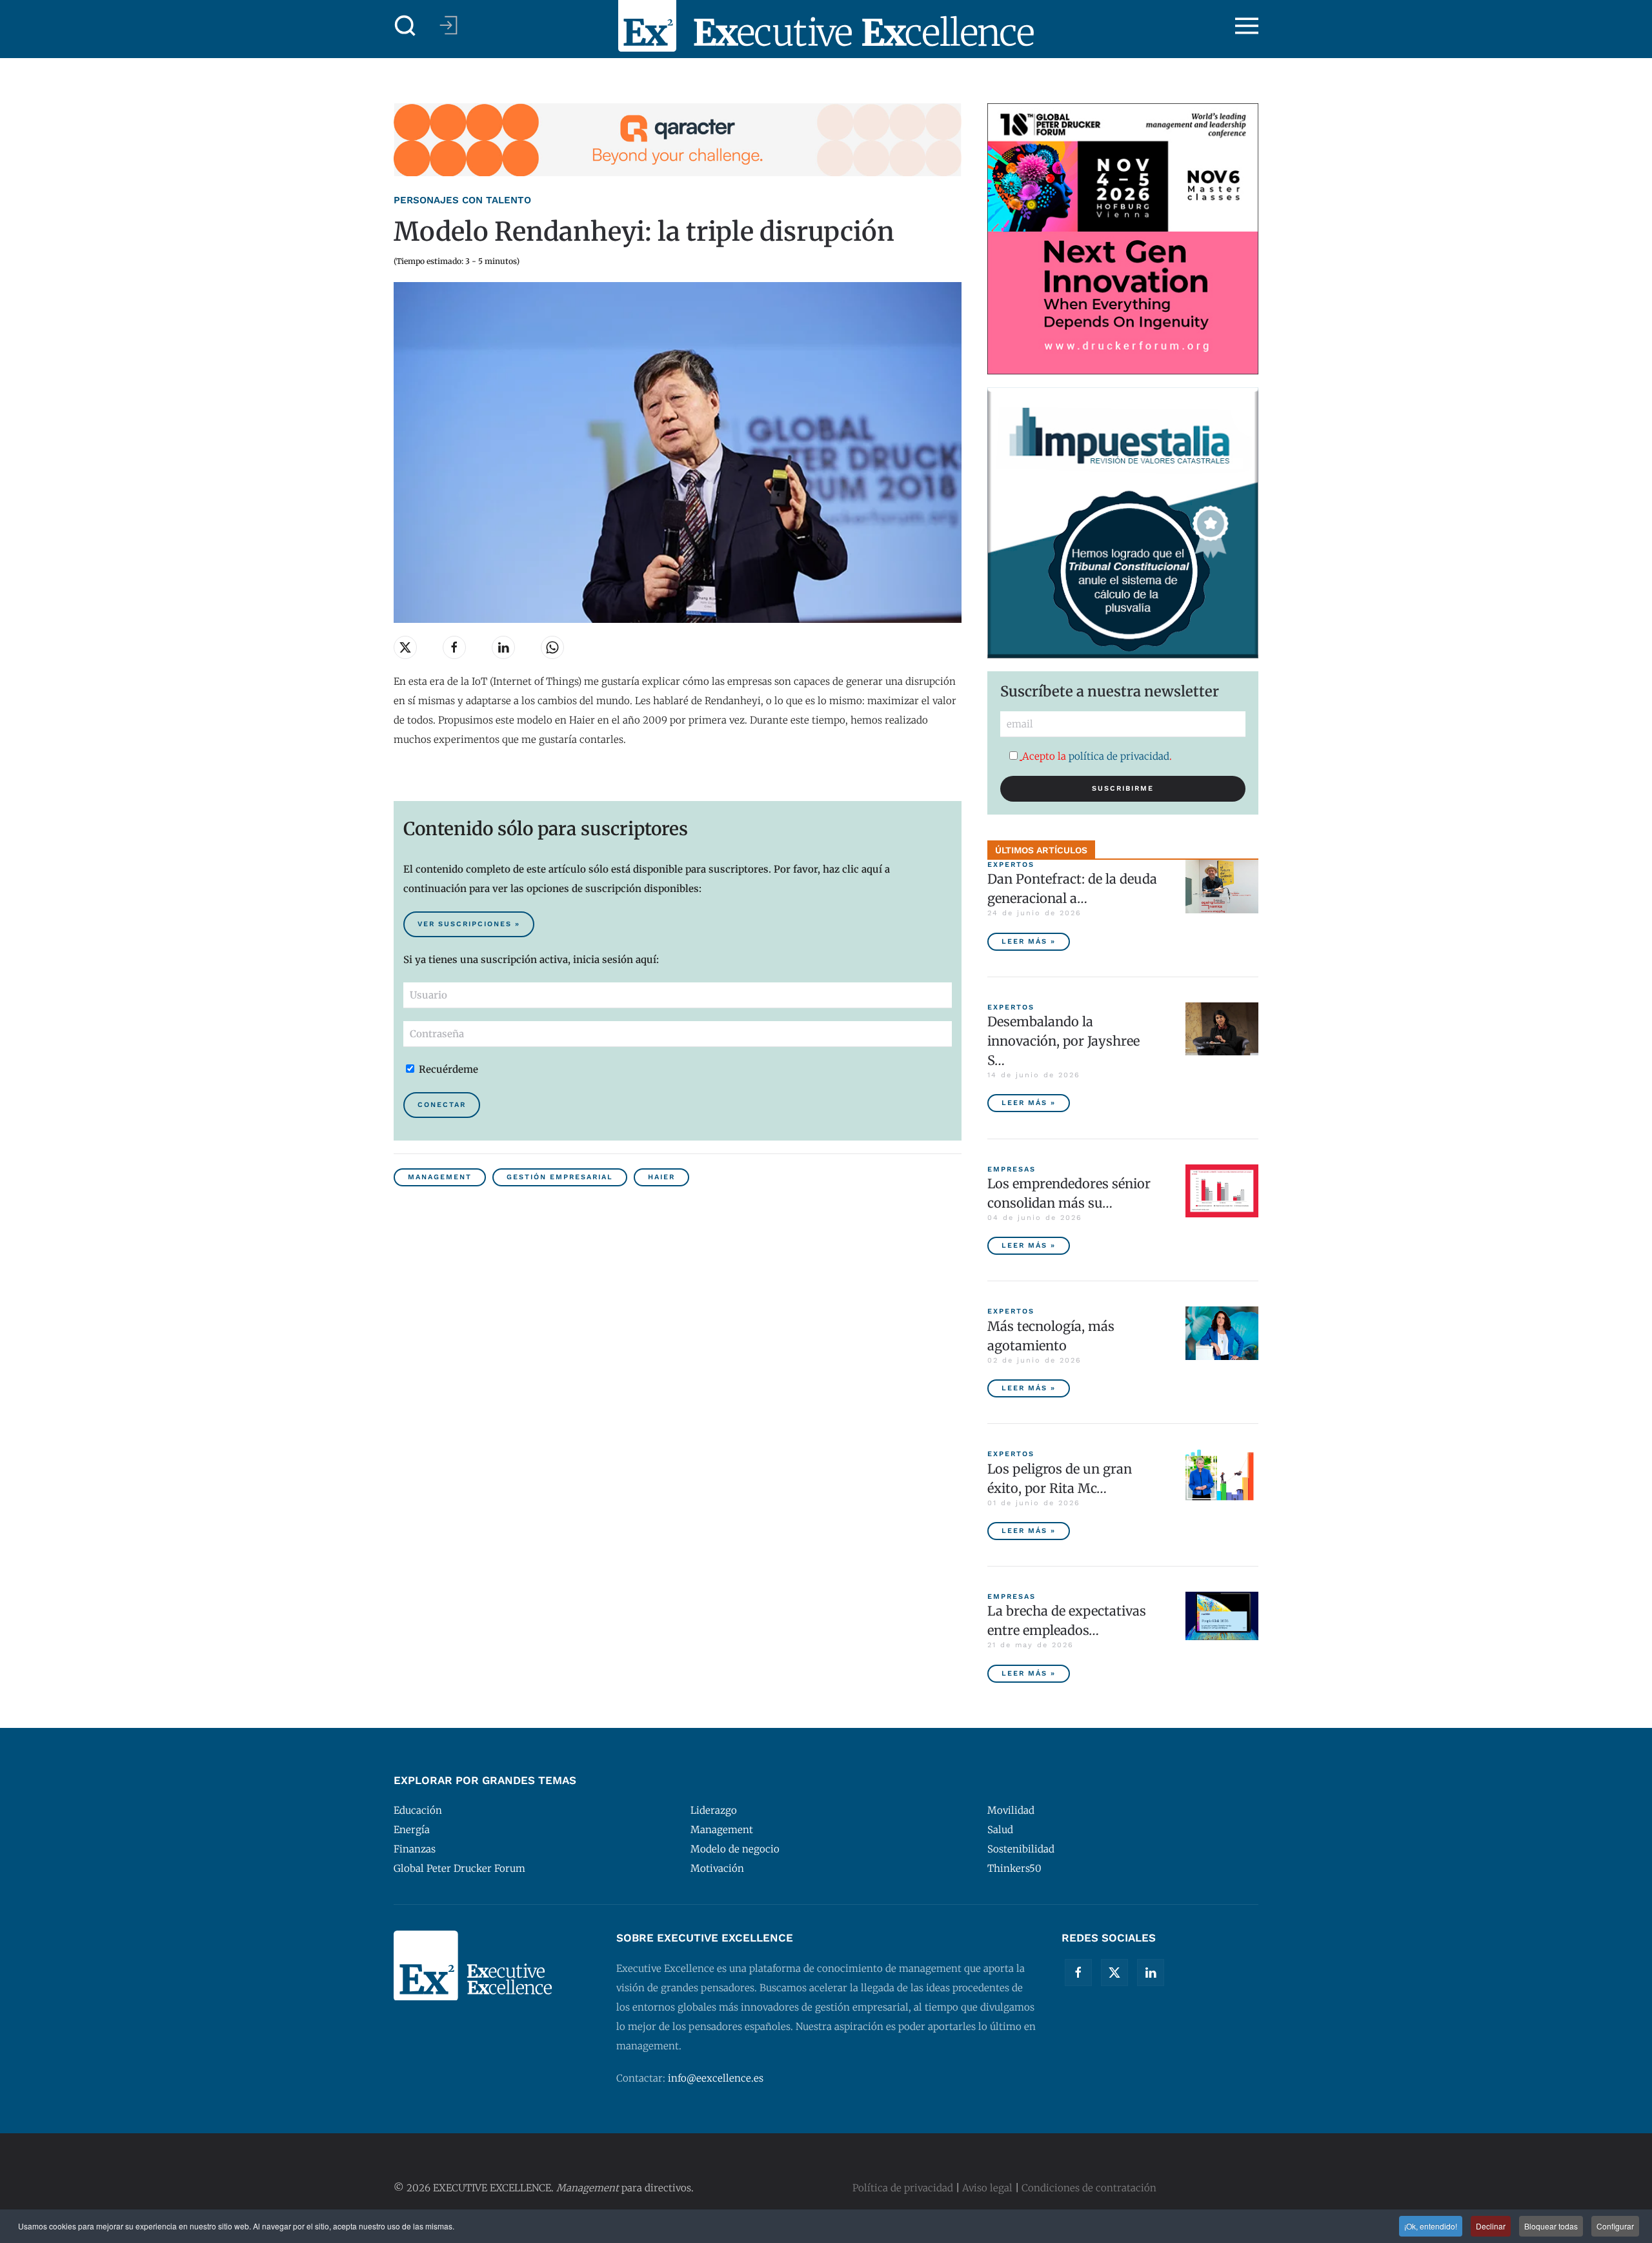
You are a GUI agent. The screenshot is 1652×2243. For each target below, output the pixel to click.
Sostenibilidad (1021, 1849)
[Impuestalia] (1123, 522)
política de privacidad (1119, 756)
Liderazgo (714, 1810)
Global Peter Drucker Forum (459, 1868)
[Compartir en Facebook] (454, 647)
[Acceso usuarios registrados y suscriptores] (448, 25)
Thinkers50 (1014, 1868)
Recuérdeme (447, 1069)
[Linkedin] (1151, 1973)
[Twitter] (1114, 1973)
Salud (1000, 1830)
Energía (412, 1830)
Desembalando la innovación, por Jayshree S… (1063, 1041)
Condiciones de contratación (1089, 2188)
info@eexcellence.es (716, 2078)
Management (440, 1177)
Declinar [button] (1491, 2226)
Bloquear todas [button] (1551, 2226)
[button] (405, 26)
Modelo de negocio (735, 1849)
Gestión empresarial (560, 1177)
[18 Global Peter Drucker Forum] (1123, 238)
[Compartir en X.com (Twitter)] (405, 647)
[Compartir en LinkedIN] (503, 647)
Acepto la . (1097, 756)
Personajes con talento (462, 200)
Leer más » (1029, 941)
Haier (661, 1177)
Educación (418, 1810)
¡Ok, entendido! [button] (1431, 2226)
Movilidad (1011, 1810)
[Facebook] (1078, 1973)
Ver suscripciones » (469, 924)
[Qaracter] (678, 139)
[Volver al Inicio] (826, 26)
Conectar (442, 1105)
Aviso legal (987, 2188)
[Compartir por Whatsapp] (552, 647)
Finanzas (415, 1849)
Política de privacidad (903, 2188)
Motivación (717, 1868)
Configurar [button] (1615, 2226)
